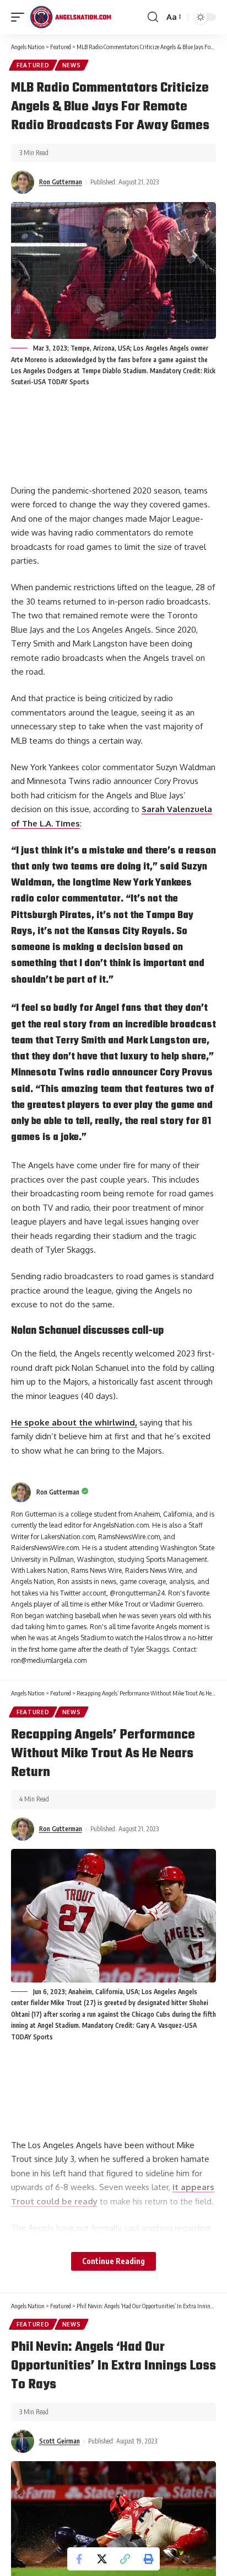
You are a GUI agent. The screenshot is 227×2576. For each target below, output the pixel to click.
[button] (125, 2559)
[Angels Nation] (71, 17)
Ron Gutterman (61, 182)
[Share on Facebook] (79, 2559)
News (72, 65)
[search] (153, 17)
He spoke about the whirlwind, (74, 1422)
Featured (33, 65)
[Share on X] (102, 2559)
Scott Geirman (60, 2441)
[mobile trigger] (20, 17)
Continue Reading (113, 2261)
